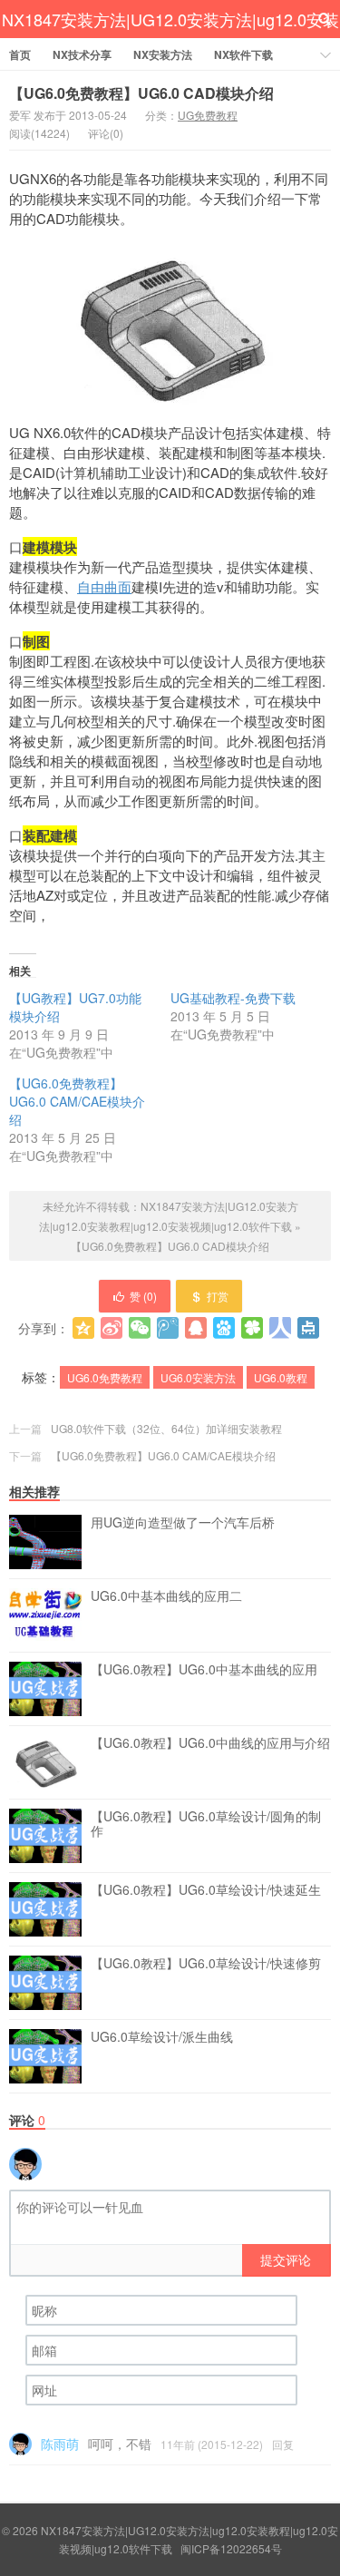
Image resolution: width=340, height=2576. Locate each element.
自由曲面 (104, 586)
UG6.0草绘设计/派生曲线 (162, 2037)
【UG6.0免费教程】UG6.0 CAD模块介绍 (141, 93)
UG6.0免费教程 (105, 1377)
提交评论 (286, 2259)
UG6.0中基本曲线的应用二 (166, 1596)
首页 (20, 54)
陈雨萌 (60, 2444)
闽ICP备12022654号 (231, 2548)
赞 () (143, 1296)
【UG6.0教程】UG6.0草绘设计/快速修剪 (206, 1964)
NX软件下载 (243, 54)
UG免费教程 (208, 115)
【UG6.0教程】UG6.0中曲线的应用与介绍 (210, 1743)
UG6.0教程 (281, 1377)
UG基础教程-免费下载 (233, 998)
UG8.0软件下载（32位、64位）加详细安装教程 (166, 1428)
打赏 (218, 1296)
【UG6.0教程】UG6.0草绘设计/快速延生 (206, 1890)
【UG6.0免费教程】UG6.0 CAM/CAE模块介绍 (77, 1101)
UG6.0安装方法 (198, 1377)
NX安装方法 (163, 54)
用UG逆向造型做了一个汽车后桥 (183, 1523)
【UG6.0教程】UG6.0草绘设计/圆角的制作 (206, 1824)
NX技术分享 (82, 54)
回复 (283, 2444)
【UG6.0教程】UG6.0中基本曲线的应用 (204, 1670)
